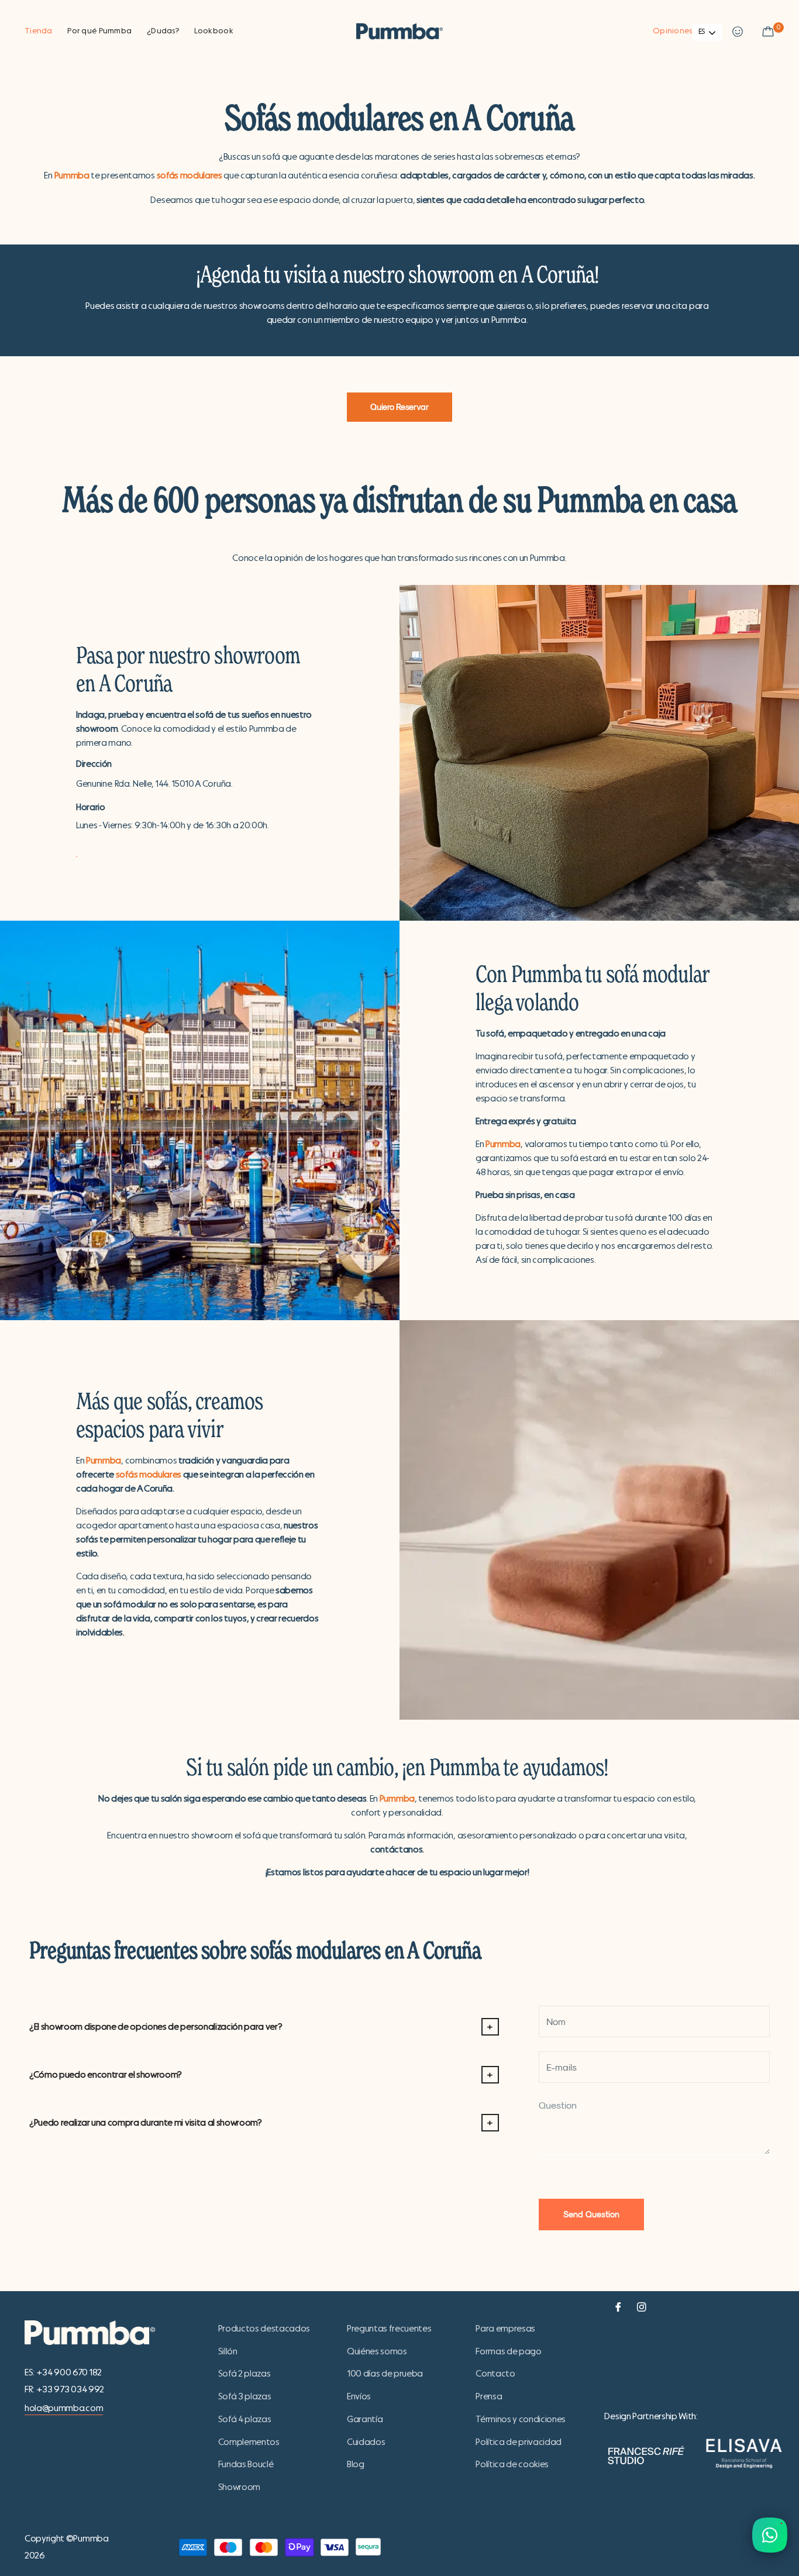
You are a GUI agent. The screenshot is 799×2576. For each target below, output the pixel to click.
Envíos (359, 2396)
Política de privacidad (519, 2442)
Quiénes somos (377, 2351)
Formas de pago (509, 2351)
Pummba (72, 175)
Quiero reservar (399, 407)
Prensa (489, 2396)
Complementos (249, 2442)
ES (702, 32)
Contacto (495, 2374)
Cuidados (366, 2442)
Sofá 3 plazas (245, 2396)
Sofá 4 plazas (245, 2419)
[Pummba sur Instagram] (642, 2305)
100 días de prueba (385, 2374)
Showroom (239, 2487)
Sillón (228, 2351)
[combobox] (707, 32)
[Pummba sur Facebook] (618, 2305)
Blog (356, 2464)
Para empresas (505, 2329)
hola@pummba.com (64, 2408)
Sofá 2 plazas (244, 2374)
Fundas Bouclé (246, 2464)
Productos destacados (264, 2329)
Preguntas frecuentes (389, 2329)
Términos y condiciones (521, 2419)
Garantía (365, 2419)
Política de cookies (512, 2464)
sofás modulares (190, 175)
